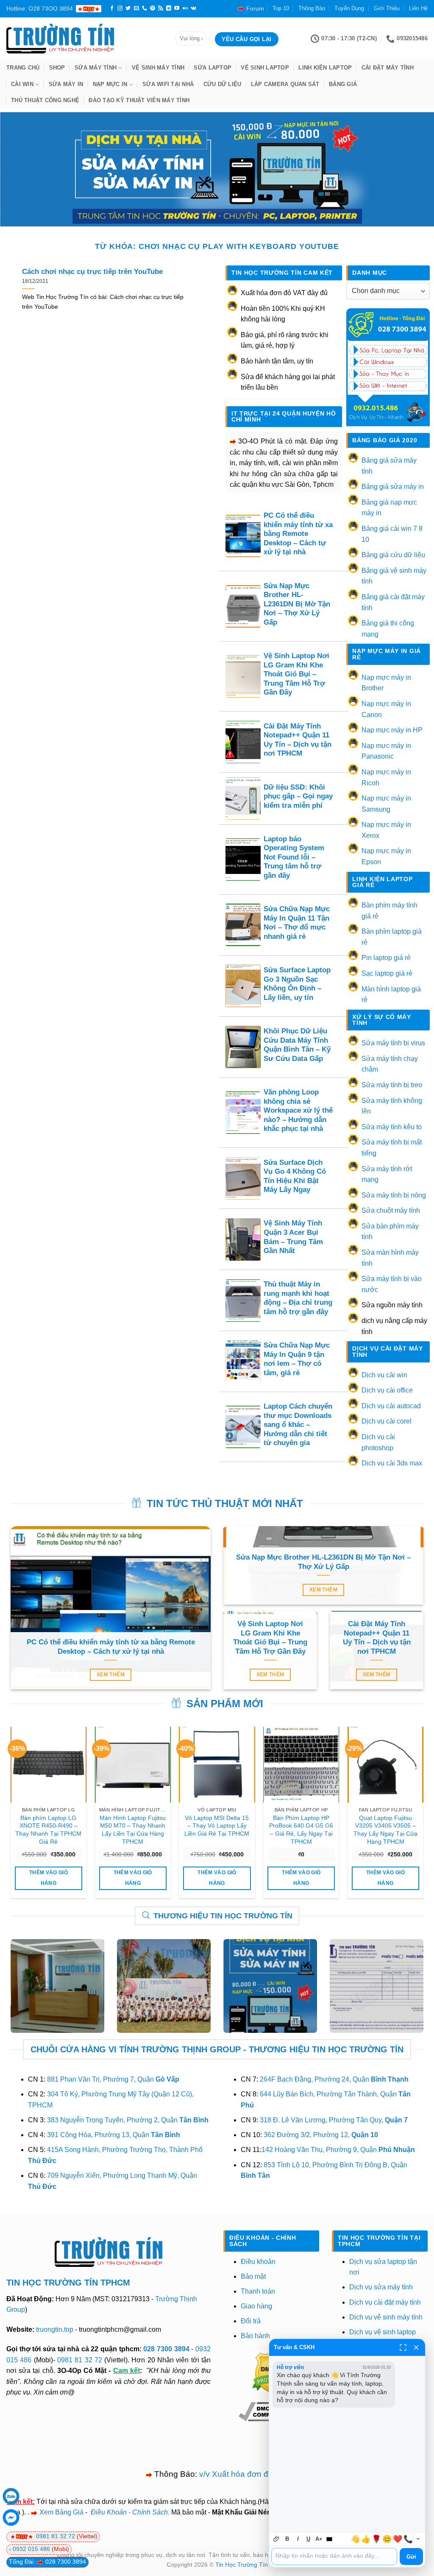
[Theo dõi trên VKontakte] (193, 8)
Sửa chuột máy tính (391, 1210)
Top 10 (281, 8)
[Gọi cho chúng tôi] (145, 8)
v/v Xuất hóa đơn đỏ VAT (245, 2474)
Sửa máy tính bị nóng (394, 1195)
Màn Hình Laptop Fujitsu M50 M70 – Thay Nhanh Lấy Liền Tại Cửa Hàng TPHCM (133, 1830)
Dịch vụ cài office (387, 1390)
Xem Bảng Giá (61, 2512)
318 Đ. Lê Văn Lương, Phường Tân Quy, (334, 2120)
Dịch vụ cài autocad (391, 1406)
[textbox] (334, 2556)
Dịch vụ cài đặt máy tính (385, 2302)
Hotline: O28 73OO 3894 (40, 8)
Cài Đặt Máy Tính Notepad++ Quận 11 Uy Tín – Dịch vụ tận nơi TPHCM (298, 740)
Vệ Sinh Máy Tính (158, 68)
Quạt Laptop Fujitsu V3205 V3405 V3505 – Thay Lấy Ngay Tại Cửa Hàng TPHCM (385, 1830)
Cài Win (22, 84)
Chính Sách (150, 2512)
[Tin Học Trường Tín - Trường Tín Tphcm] (84, 39)
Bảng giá (343, 84)
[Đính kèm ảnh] (277, 2539)
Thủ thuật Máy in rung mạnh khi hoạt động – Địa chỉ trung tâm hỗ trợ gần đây (298, 1298)
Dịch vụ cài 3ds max (392, 1463)
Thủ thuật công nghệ (45, 100)
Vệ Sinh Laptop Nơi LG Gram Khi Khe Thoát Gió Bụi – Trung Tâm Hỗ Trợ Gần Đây (296, 674)
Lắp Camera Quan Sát (285, 84)
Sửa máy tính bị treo (392, 1085)
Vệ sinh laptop (265, 68)
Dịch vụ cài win (384, 1375)
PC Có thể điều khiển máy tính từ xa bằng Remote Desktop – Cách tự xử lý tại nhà (298, 534)
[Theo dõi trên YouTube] (177, 8)
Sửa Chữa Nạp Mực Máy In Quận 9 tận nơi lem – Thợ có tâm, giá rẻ (297, 1359)
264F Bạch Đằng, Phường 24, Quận (334, 2079)
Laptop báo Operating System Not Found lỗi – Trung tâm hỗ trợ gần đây (294, 857)
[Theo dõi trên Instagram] (120, 8)
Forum (255, 8)
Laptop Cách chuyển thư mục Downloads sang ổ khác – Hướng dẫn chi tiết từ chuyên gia (298, 1425)
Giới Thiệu (387, 8)
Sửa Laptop (213, 68)
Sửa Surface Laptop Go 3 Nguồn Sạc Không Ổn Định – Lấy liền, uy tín (297, 984)
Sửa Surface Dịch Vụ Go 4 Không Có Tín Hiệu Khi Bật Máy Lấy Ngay (295, 1176)
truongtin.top (55, 2329)
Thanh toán (258, 2291)
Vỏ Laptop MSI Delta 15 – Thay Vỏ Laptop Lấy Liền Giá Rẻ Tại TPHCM (217, 1826)
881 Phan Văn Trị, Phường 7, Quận (113, 2079)
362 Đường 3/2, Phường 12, (321, 2135)
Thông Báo (312, 8)
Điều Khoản (109, 2512)
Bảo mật (253, 2276)
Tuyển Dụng (349, 8)
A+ (319, 2539)
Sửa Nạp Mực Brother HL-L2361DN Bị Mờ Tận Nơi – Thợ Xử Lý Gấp (297, 604)
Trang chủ (23, 68)
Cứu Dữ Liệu (223, 84)
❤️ (398, 2539)
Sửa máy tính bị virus (393, 1043)
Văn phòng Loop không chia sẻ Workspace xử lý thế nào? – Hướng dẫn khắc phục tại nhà (298, 1110)
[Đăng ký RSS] (161, 8)
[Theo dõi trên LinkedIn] (169, 8)
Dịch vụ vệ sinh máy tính (386, 2317)
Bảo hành (255, 2336)
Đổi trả (251, 2321)
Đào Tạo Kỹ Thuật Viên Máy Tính (139, 100)
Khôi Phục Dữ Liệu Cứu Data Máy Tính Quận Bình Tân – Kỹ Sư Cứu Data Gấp (297, 1045)
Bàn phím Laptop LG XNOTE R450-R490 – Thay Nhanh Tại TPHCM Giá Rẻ (48, 1830)
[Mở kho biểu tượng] (418, 2539)
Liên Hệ (418, 8)
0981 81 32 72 (80, 2360)
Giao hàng (256, 2306)
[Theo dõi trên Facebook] (112, 8)
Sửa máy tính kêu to (392, 1127)
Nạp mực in (110, 84)
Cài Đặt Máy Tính (388, 68)
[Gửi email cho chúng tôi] (136, 8)
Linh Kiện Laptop (325, 68)
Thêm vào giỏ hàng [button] (49, 1878)
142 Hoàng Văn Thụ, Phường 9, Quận (338, 2150)
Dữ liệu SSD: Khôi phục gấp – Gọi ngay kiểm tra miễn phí (298, 796)
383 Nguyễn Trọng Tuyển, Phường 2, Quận (128, 2120)
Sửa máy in (66, 84)
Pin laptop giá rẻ (386, 958)
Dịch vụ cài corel (387, 1421)
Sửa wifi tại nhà (168, 84)
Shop (57, 68)
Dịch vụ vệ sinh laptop (383, 2332)
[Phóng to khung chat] (403, 2347)
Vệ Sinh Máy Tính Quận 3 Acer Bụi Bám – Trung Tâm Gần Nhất (293, 1237)
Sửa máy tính (96, 68)
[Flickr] (185, 8)
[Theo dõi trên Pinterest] (153, 8)
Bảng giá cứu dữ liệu (393, 555)
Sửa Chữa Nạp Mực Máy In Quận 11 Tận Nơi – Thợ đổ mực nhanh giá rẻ (297, 923)
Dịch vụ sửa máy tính (381, 2287)
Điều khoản (258, 2262)
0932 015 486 (32, 2549)
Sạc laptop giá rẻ (387, 973)
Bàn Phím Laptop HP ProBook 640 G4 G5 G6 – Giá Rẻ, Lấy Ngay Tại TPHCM (301, 1830)
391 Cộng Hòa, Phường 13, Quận (114, 2135)
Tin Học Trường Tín (242, 2565)
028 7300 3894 (167, 2349)
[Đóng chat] (416, 2347)
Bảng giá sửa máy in (393, 487)
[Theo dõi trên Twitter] (128, 8)
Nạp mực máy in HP (392, 730)
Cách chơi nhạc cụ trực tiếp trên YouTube (92, 272)
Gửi (411, 2557)
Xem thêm (111, 1675)
